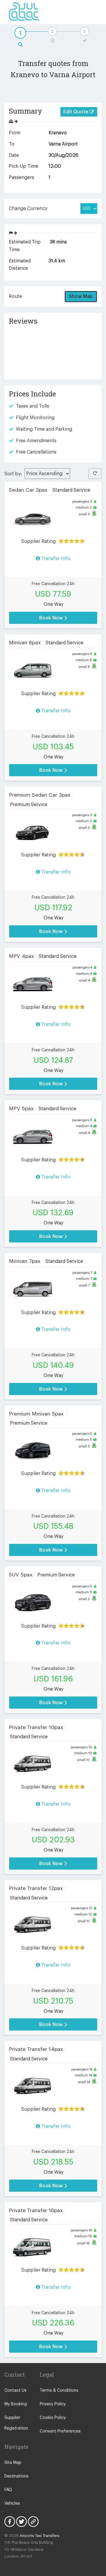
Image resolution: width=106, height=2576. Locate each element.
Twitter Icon (21, 2522)
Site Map (13, 2463)
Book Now (52, 618)
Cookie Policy (53, 2418)
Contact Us (15, 2391)
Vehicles (12, 2504)
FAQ (8, 2490)
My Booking (16, 2404)
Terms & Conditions (59, 2391)
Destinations (16, 2476)
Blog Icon (33, 2522)
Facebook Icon (10, 2522)
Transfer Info (55, 559)
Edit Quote (76, 112)
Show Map (81, 296)
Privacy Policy (53, 2404)
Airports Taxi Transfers (39, 2536)
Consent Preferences (60, 2431)
